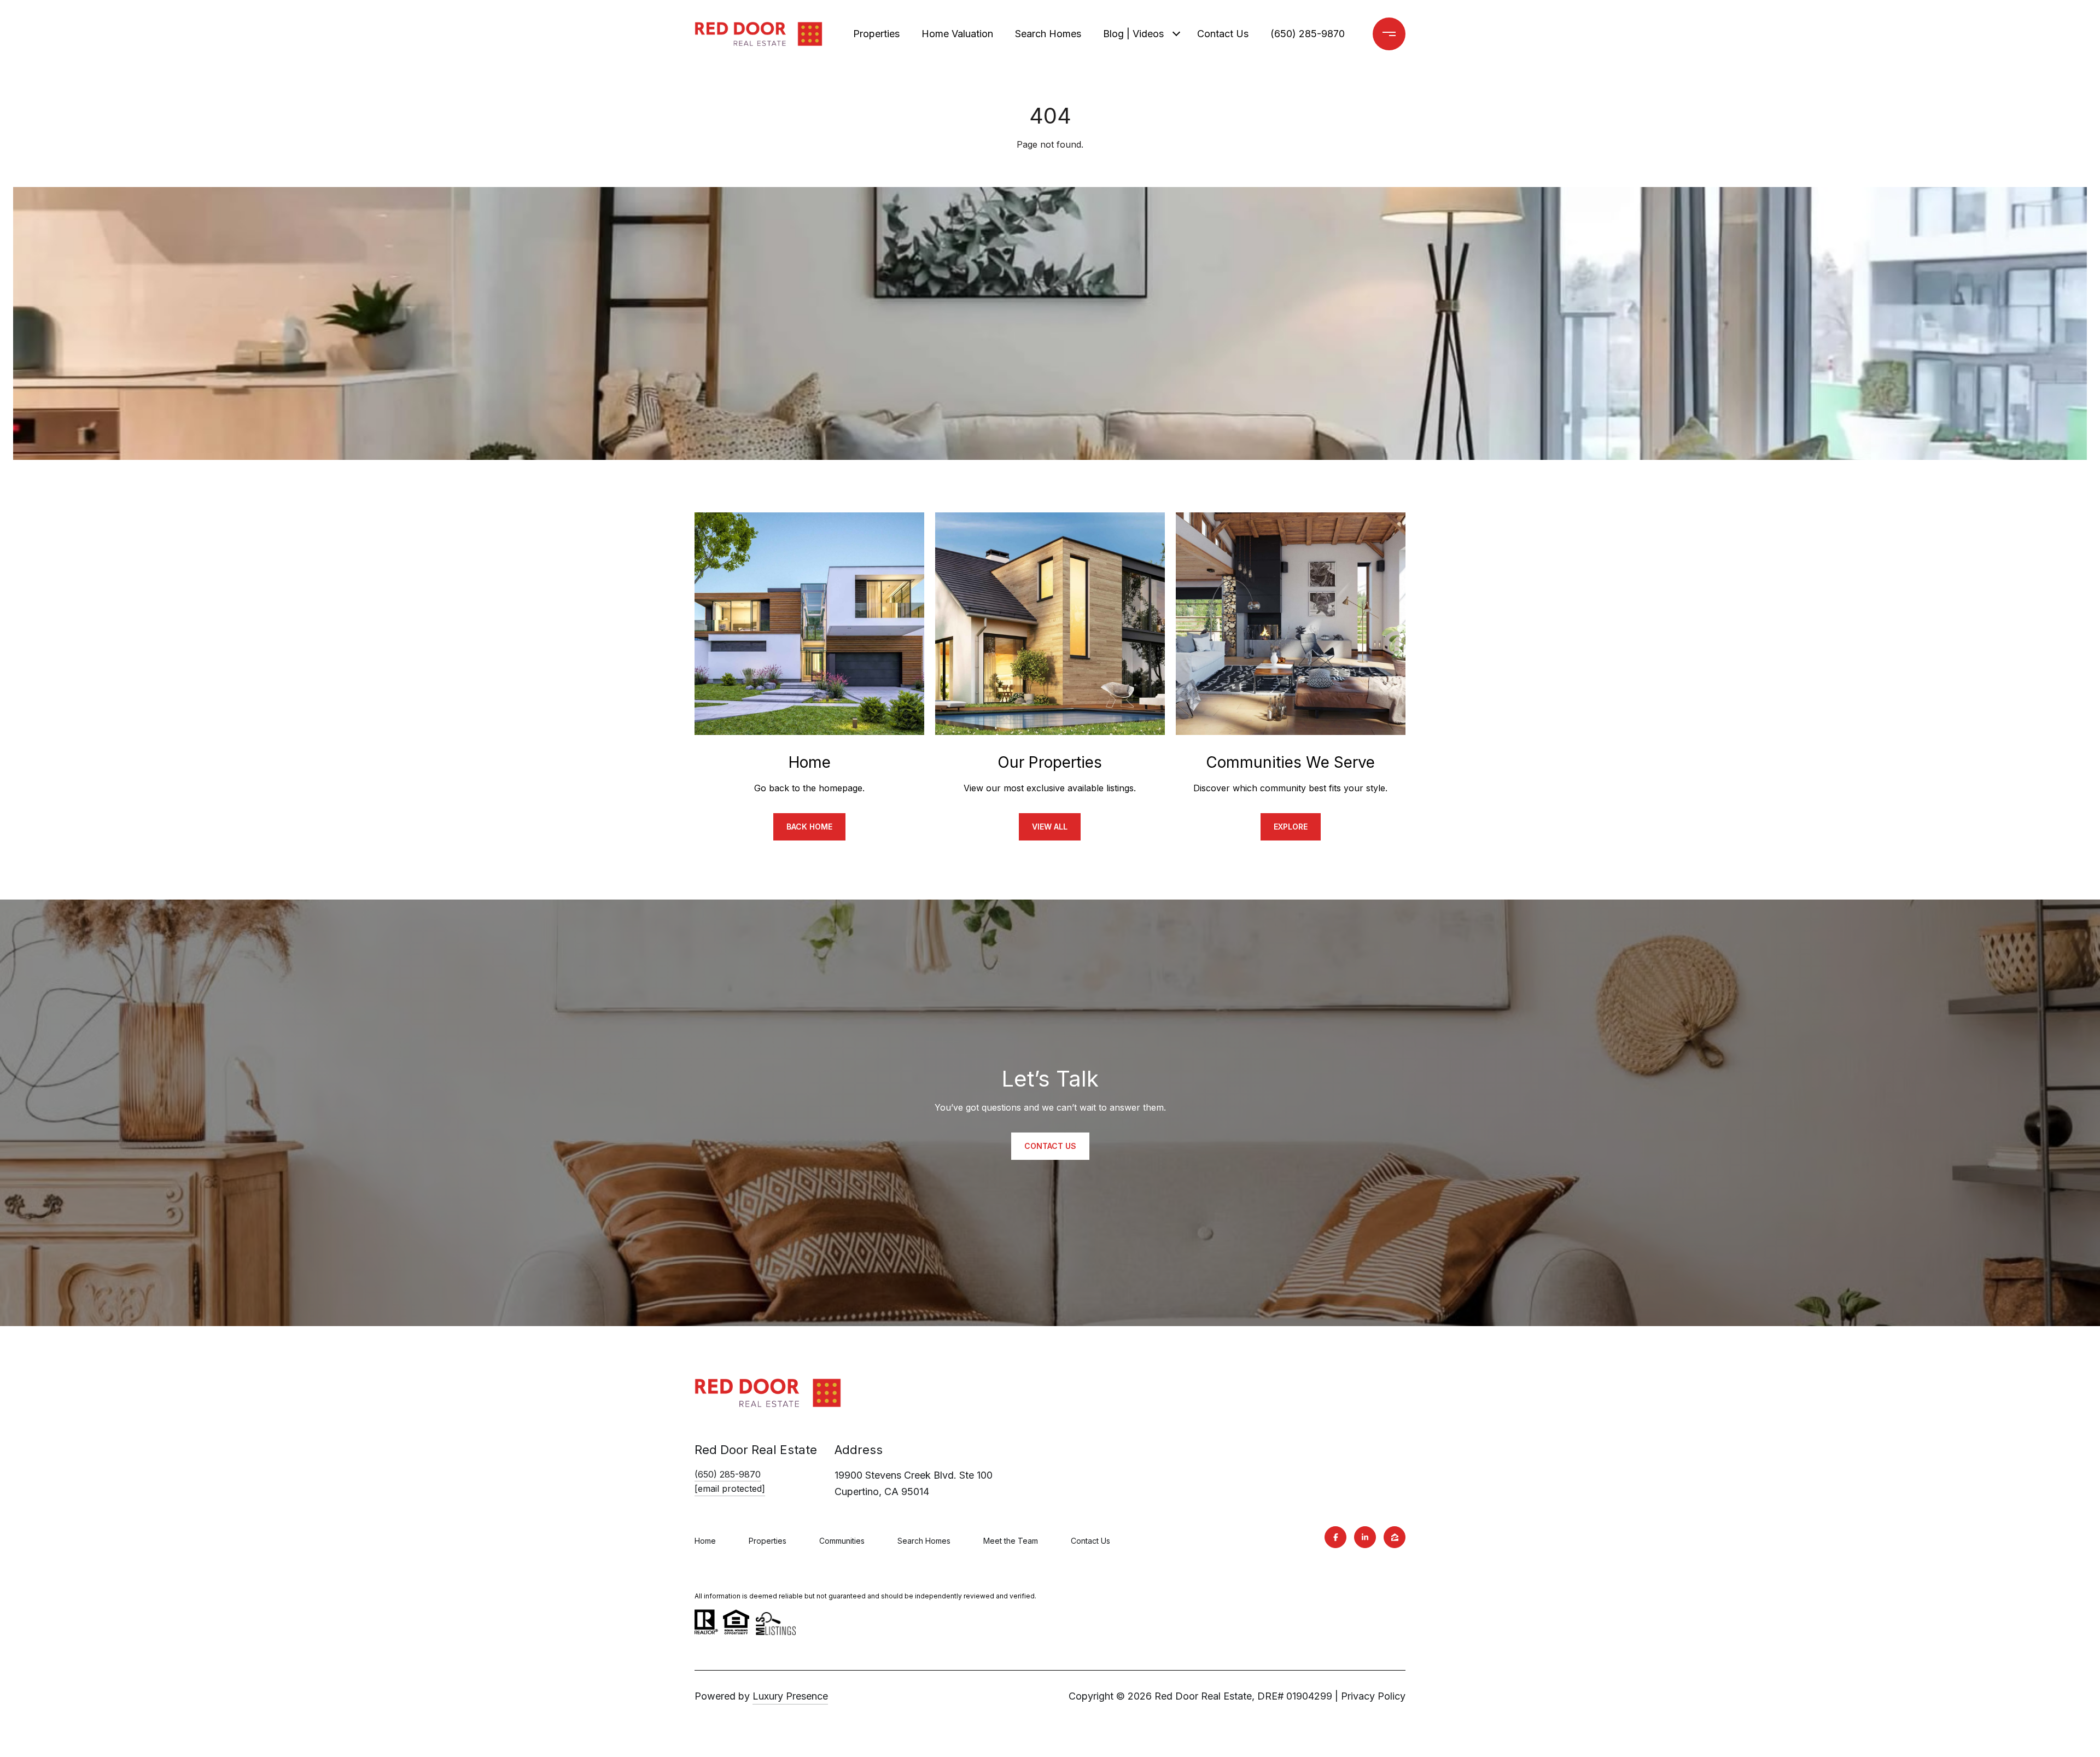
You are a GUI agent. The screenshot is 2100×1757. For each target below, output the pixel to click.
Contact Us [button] (1050, 1146)
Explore (1291, 827)
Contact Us (1223, 34)
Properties (876, 34)
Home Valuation (957, 34)
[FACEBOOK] (1335, 1537)
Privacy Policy (1373, 1696)
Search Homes (1048, 34)
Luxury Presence (790, 1696)
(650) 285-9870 (1308, 34)
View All (1050, 827)
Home (705, 1541)
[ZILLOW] (1395, 1537)
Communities (842, 1541)
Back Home (809, 827)
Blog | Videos (1133, 34)
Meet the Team (1011, 1541)
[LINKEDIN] (1365, 1537)
